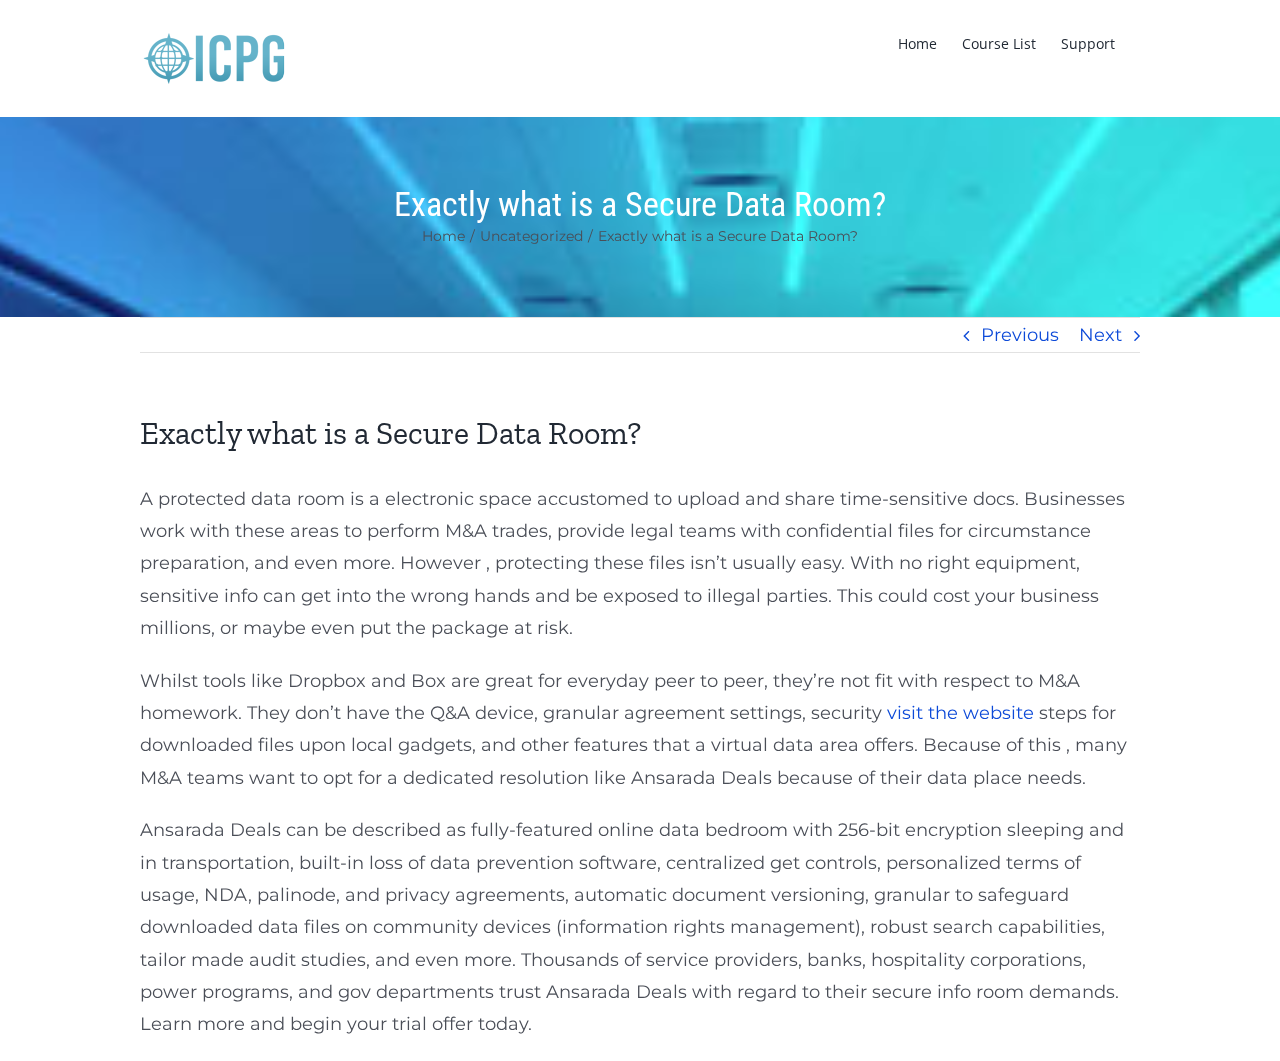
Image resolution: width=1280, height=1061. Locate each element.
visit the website (960, 713)
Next (1100, 335)
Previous (1020, 335)
